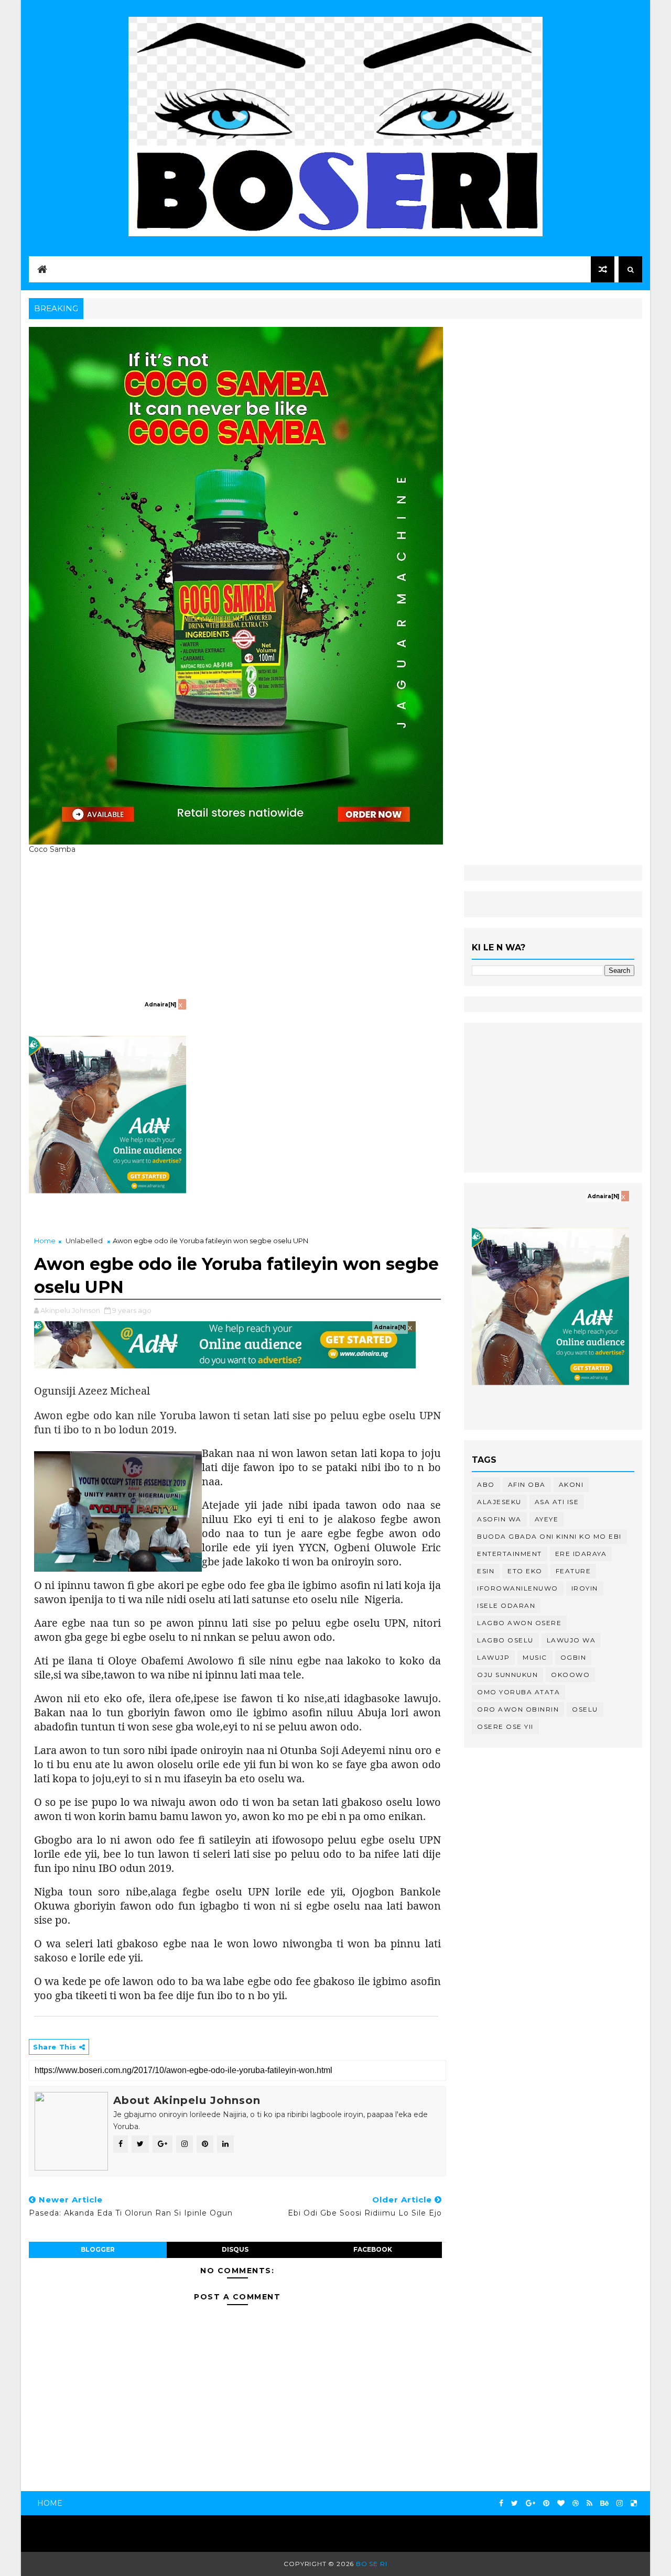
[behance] (604, 2503)
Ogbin (573, 1657)
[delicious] (634, 2503)
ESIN (486, 1571)
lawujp (493, 1657)
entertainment (510, 1554)
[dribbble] (576, 2503)
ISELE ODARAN (506, 1605)
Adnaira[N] (160, 1005)
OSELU (585, 1709)
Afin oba (527, 1484)
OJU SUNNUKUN (507, 1675)
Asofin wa (499, 1519)
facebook (373, 2249)
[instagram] (620, 2503)
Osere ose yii (505, 1727)
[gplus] (531, 2503)
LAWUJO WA (571, 1640)
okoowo (570, 1675)
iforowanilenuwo (518, 1588)
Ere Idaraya (581, 1554)
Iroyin (585, 1588)
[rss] (589, 2503)
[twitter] (515, 2503)
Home (45, 1241)
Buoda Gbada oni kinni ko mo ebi (549, 1536)
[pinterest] (546, 2503)
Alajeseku (499, 1502)
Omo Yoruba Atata (518, 1692)
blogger (98, 2249)
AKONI (571, 1484)
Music (535, 1657)
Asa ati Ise (557, 1502)
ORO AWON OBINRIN (518, 1709)
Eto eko (525, 1571)
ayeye (547, 1519)
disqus (235, 2249)
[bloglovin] (561, 2503)
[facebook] (501, 2503)
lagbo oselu (505, 1640)
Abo (486, 1484)
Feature (573, 1571)
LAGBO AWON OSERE (519, 1623)
